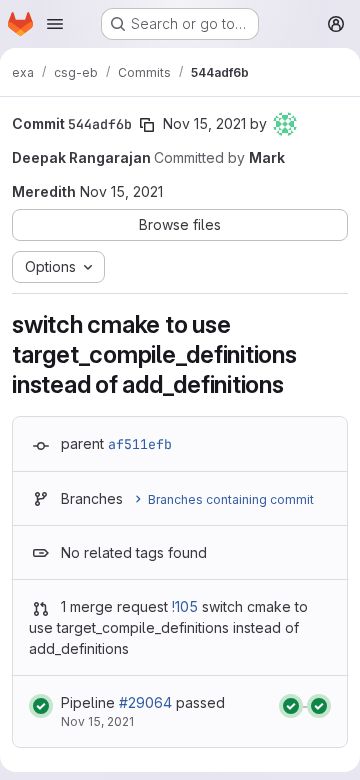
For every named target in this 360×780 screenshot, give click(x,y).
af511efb (140, 444)
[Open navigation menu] (55, 24)
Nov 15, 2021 (204, 123)
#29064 (145, 702)
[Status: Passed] (41, 706)
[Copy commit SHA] (147, 125)
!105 (185, 606)
